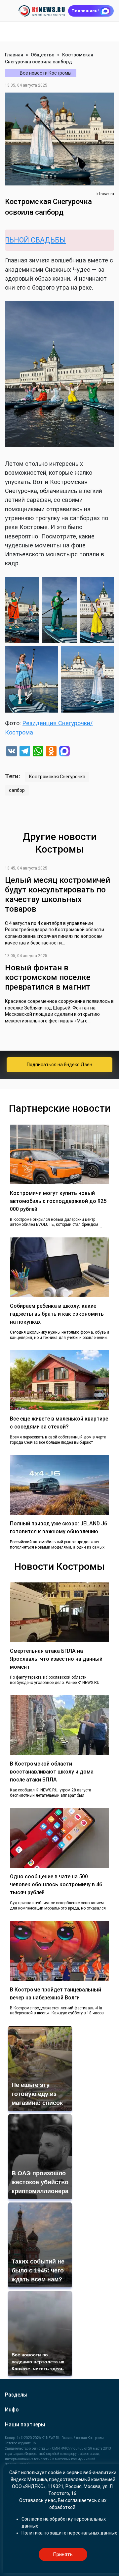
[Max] (64, 752)
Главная (14, 55)
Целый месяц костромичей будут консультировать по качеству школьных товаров (58, 894)
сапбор (17, 790)
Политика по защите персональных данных (69, 2533)
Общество (43, 55)
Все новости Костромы (46, 73)
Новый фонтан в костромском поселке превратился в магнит (48, 977)
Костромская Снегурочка (57, 777)
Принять (63, 2554)
